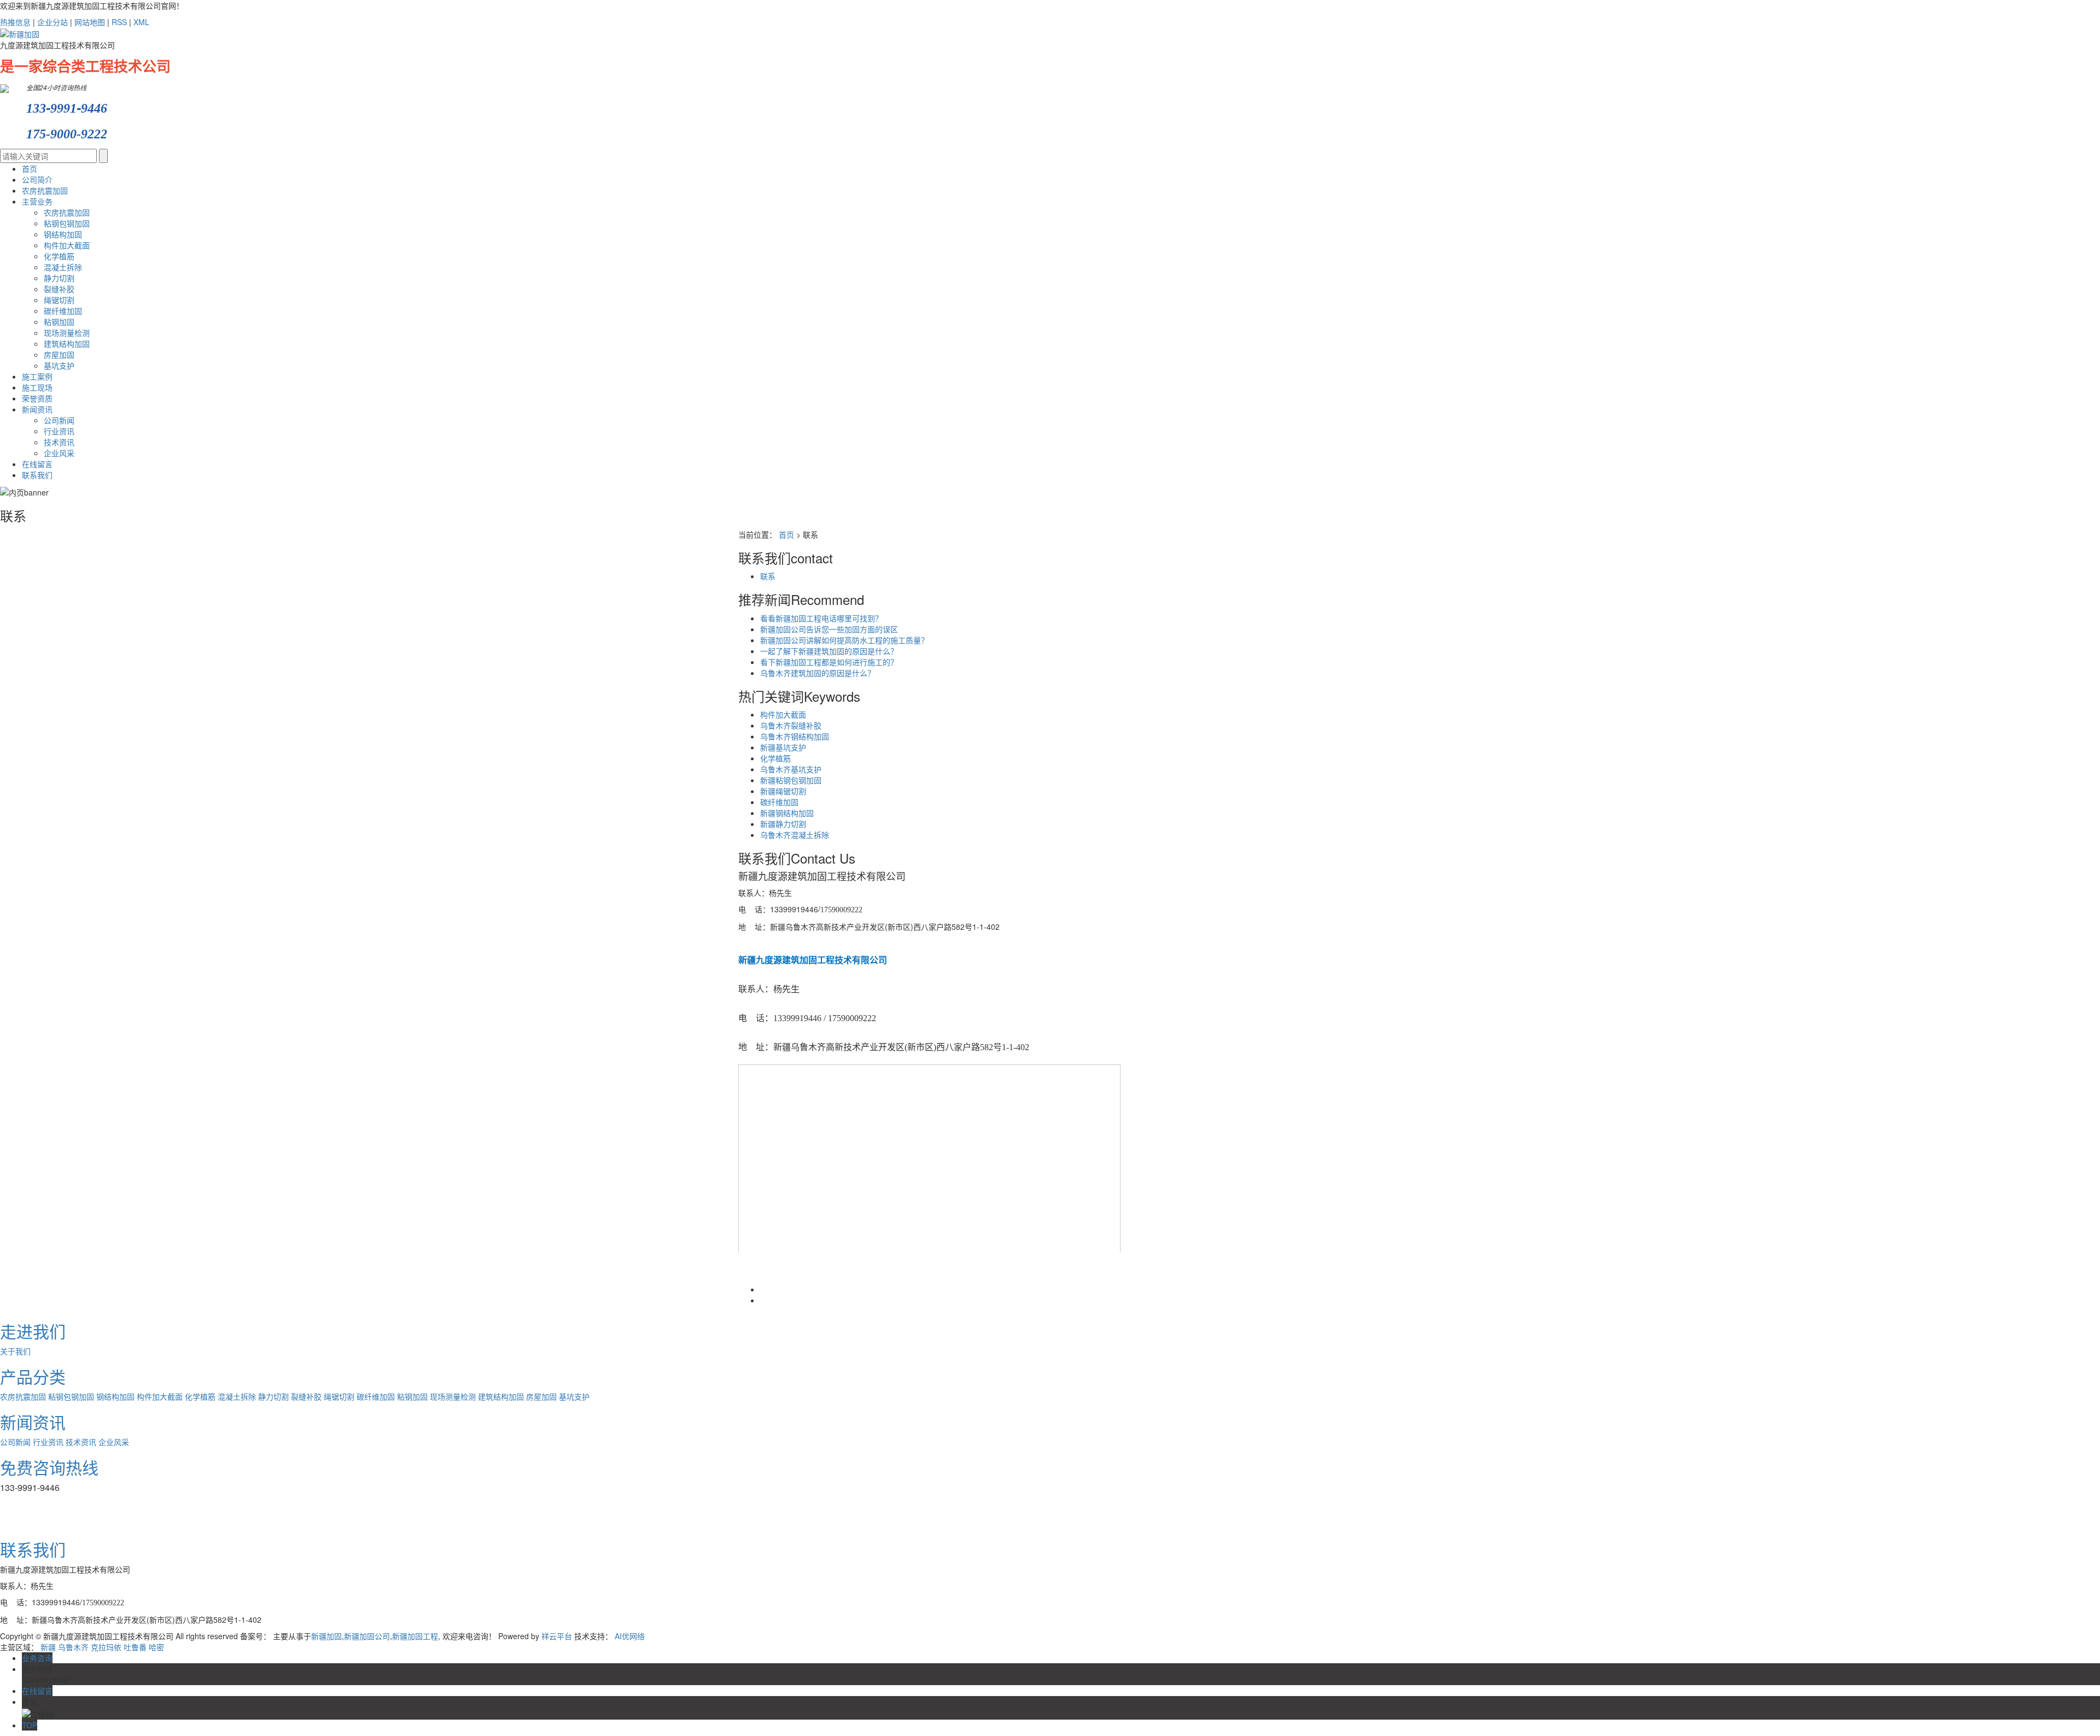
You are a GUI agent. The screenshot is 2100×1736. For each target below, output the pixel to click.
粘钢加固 (59, 322)
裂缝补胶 (59, 289)
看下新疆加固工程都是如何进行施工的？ (829, 662)
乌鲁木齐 (73, 1647)
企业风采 (59, 453)
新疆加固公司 (367, 1636)
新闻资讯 (37, 409)
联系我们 (37, 475)
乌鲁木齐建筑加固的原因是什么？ (818, 673)
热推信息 (15, 22)
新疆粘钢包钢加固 (791, 780)
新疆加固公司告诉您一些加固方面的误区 (829, 629)
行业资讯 (59, 431)
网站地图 (90, 22)
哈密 (156, 1647)
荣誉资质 (37, 398)
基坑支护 (59, 365)
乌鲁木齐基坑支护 (791, 769)
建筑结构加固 (67, 343)
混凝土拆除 (63, 267)
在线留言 (37, 464)
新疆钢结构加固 (787, 813)
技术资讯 (59, 442)
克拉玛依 (106, 1647)
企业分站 (52, 22)
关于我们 (15, 1351)
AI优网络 (630, 1636)
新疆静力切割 (783, 824)
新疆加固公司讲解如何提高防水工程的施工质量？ (844, 640)
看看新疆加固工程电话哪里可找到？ (821, 618)
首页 (30, 168)
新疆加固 (326, 1636)
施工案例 (37, 376)
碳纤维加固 (63, 311)
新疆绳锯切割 (783, 791)
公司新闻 (59, 420)
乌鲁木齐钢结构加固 (795, 736)
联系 (768, 576)
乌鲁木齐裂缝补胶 (791, 725)
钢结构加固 (63, 234)
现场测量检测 (67, 333)
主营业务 (37, 201)
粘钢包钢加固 (67, 223)
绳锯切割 (59, 300)
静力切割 (59, 278)
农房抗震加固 (45, 190)
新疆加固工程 (415, 1636)
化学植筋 (59, 256)
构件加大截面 (67, 245)
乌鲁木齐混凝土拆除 (795, 835)
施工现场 (37, 387)
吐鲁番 (135, 1647)
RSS (119, 22)
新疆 (48, 1647)
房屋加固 (59, 354)
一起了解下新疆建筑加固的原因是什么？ (829, 651)
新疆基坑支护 (783, 747)
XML (141, 22)
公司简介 (37, 179)
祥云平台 (557, 1636)
